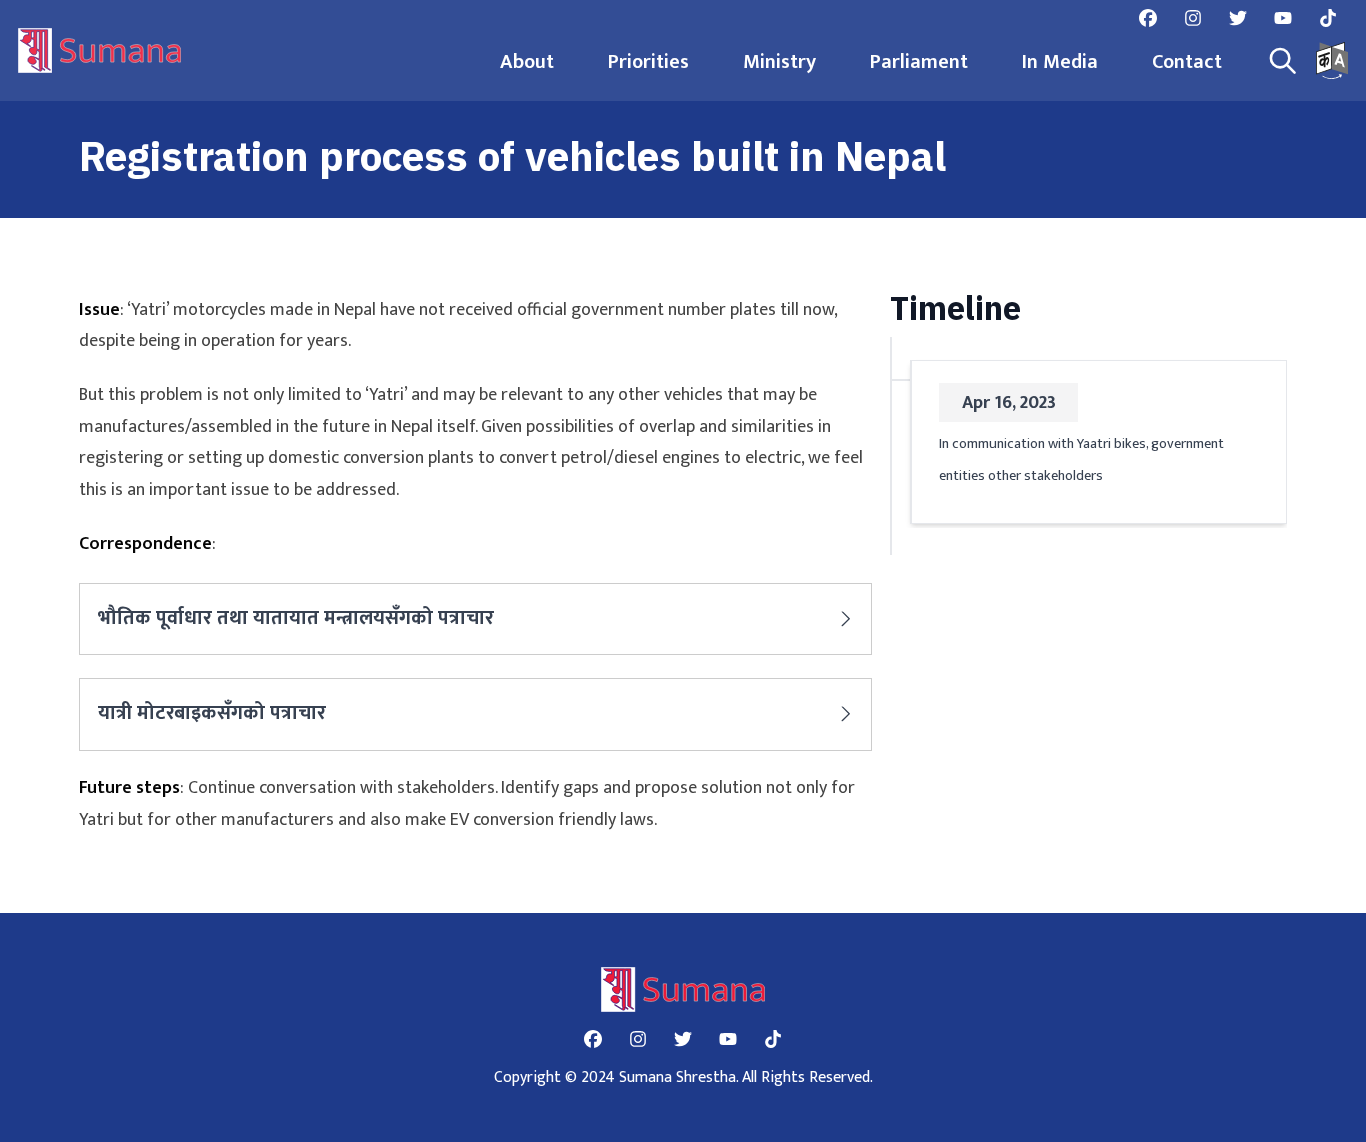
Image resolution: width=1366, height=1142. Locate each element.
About (527, 62)
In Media (1060, 62)
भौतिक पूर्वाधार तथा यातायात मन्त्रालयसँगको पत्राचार (296, 618)
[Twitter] (1238, 18)
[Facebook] (1148, 18)
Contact (1187, 62)
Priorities (648, 62)
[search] (1283, 61)
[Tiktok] (1328, 18)
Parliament (919, 62)
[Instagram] (1193, 18)
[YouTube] (1283, 18)
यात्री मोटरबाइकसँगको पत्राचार (212, 713)
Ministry (779, 62)
